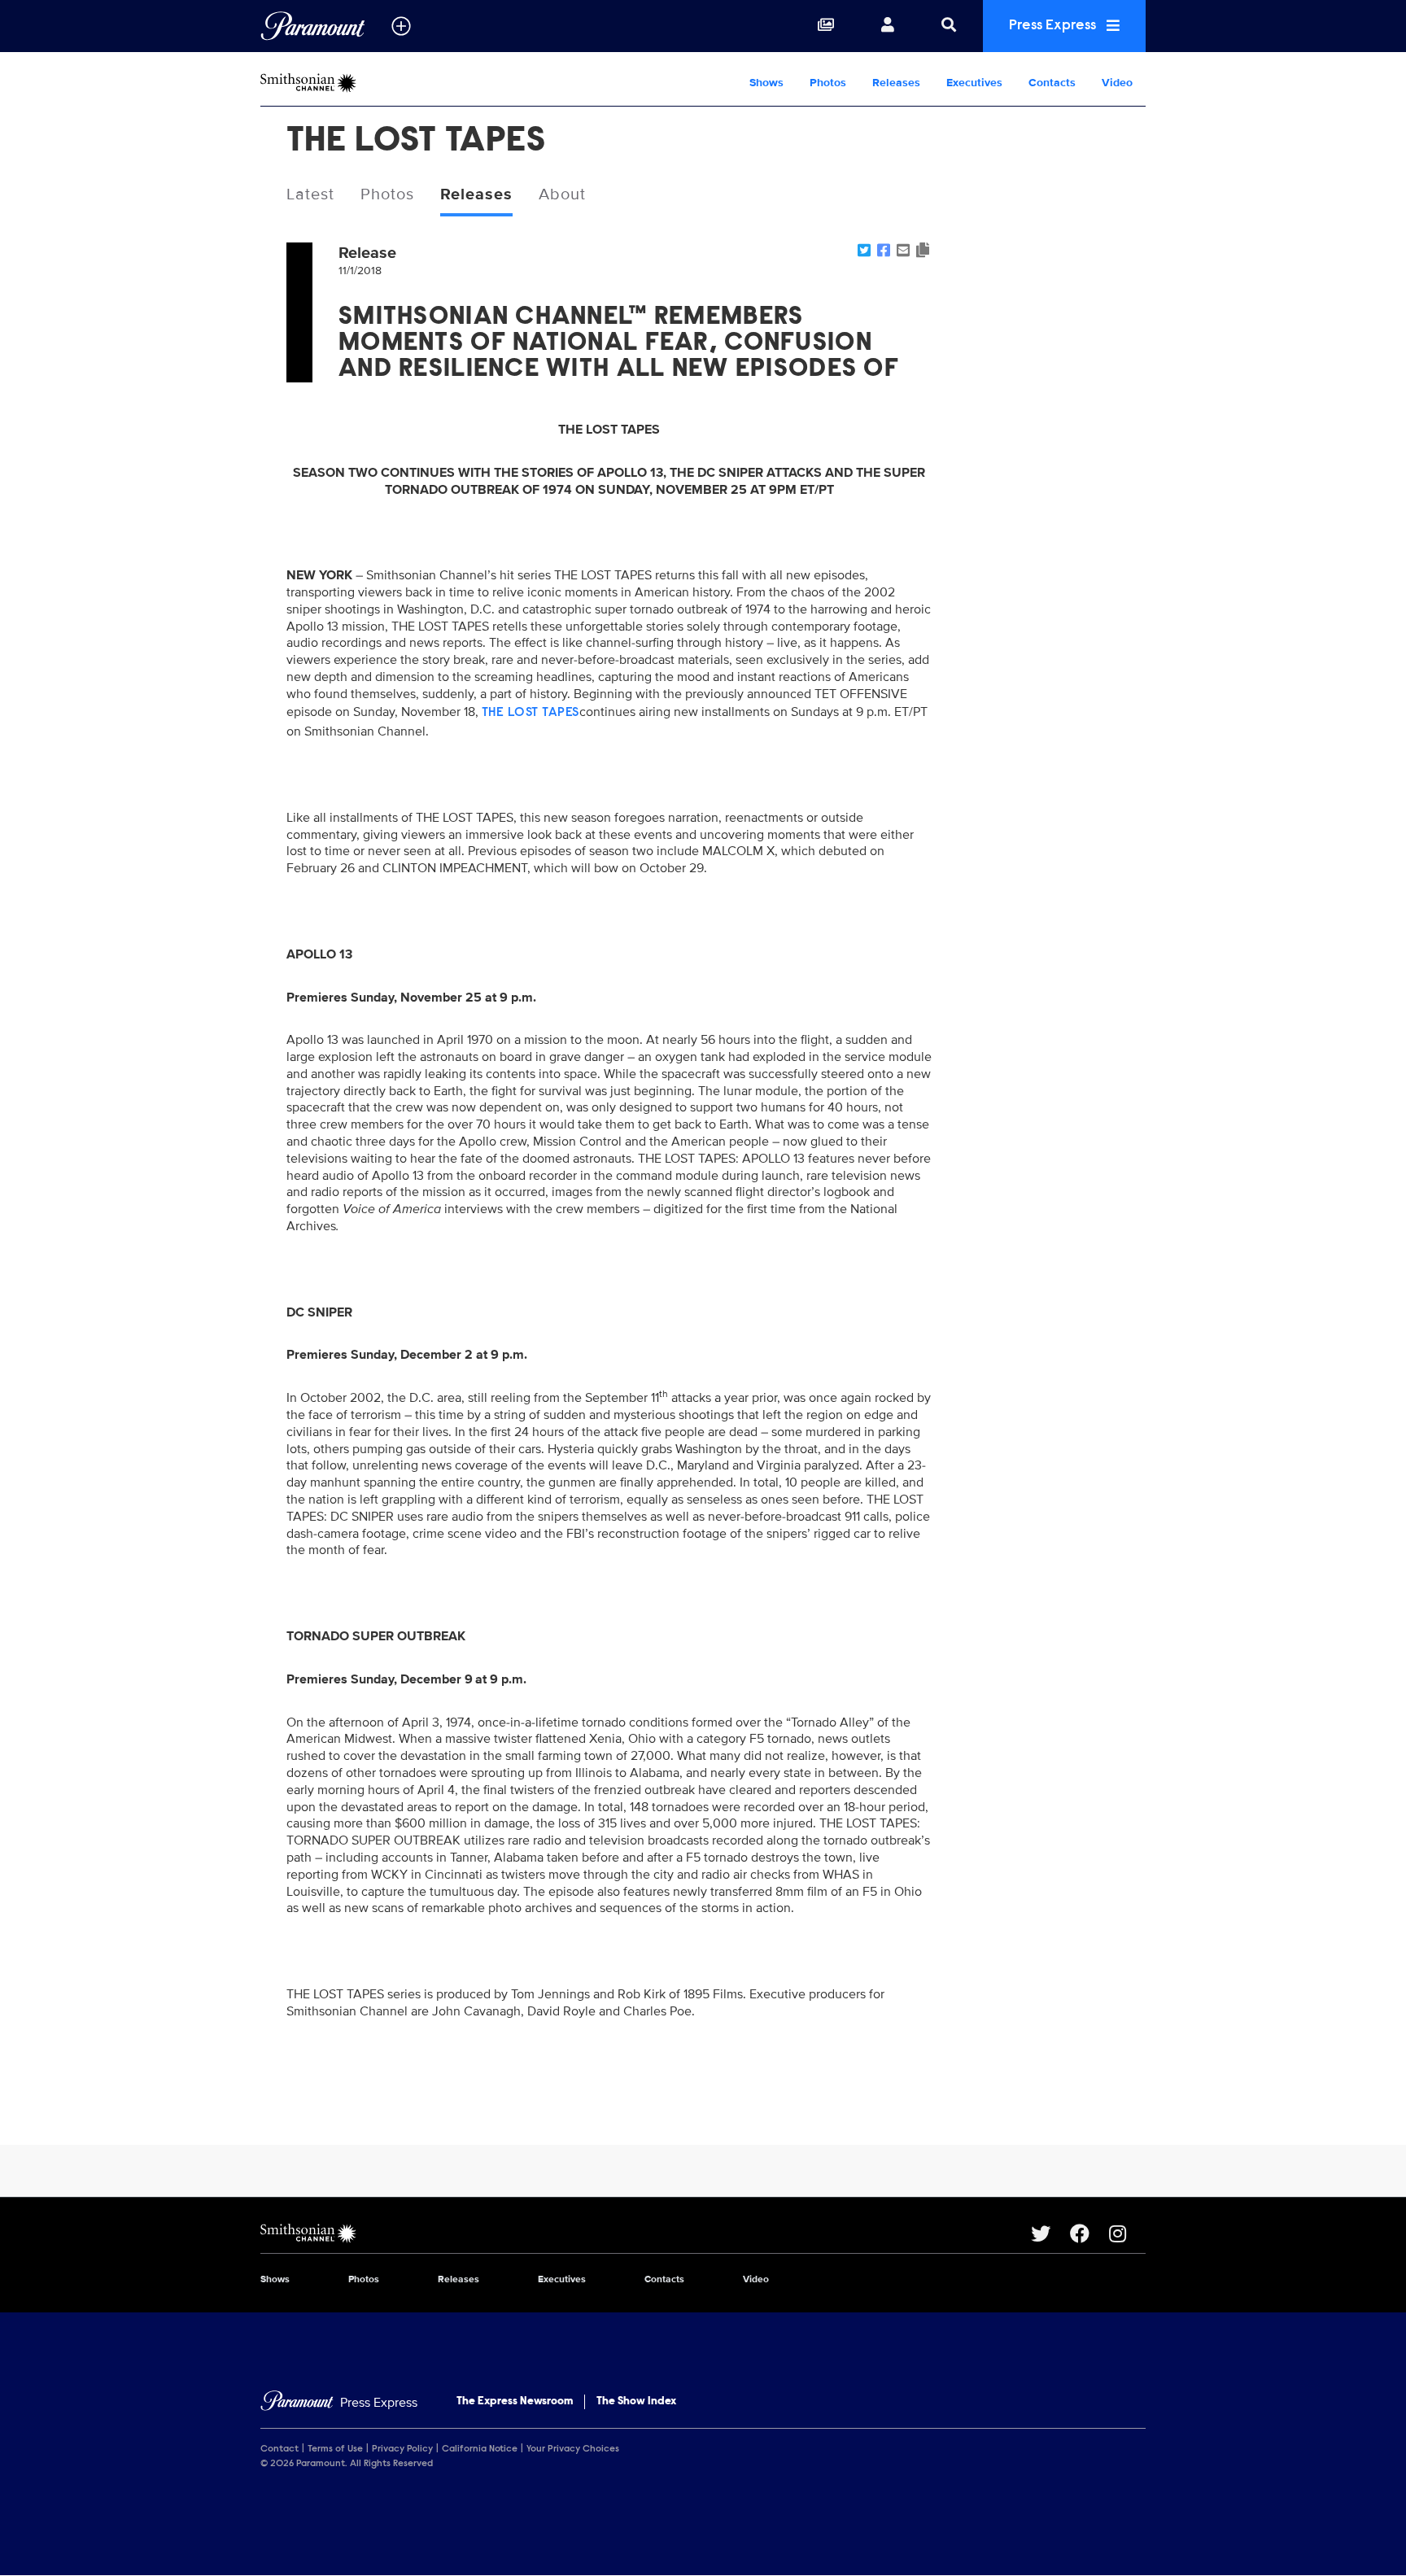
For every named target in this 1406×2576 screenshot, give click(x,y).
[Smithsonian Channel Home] (365, 83)
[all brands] (401, 26)
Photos (828, 83)
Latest (310, 194)
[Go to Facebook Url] (1089, 2233)
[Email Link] (903, 251)
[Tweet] (864, 251)
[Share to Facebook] (884, 251)
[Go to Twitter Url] (1050, 2233)
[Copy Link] (923, 251)
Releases (896, 83)
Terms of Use (335, 2449)
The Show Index (636, 2402)
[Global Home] (313, 26)
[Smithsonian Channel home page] (646, 2233)
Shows (766, 83)
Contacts (1052, 83)
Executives (974, 83)
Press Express (1054, 26)
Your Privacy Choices (573, 2449)
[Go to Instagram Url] (1127, 2233)
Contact (279, 2449)
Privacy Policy (402, 2449)
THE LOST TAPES (531, 713)
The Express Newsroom (515, 2402)
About (562, 194)
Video (1117, 83)
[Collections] (826, 26)
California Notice (480, 2449)
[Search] (949, 26)
